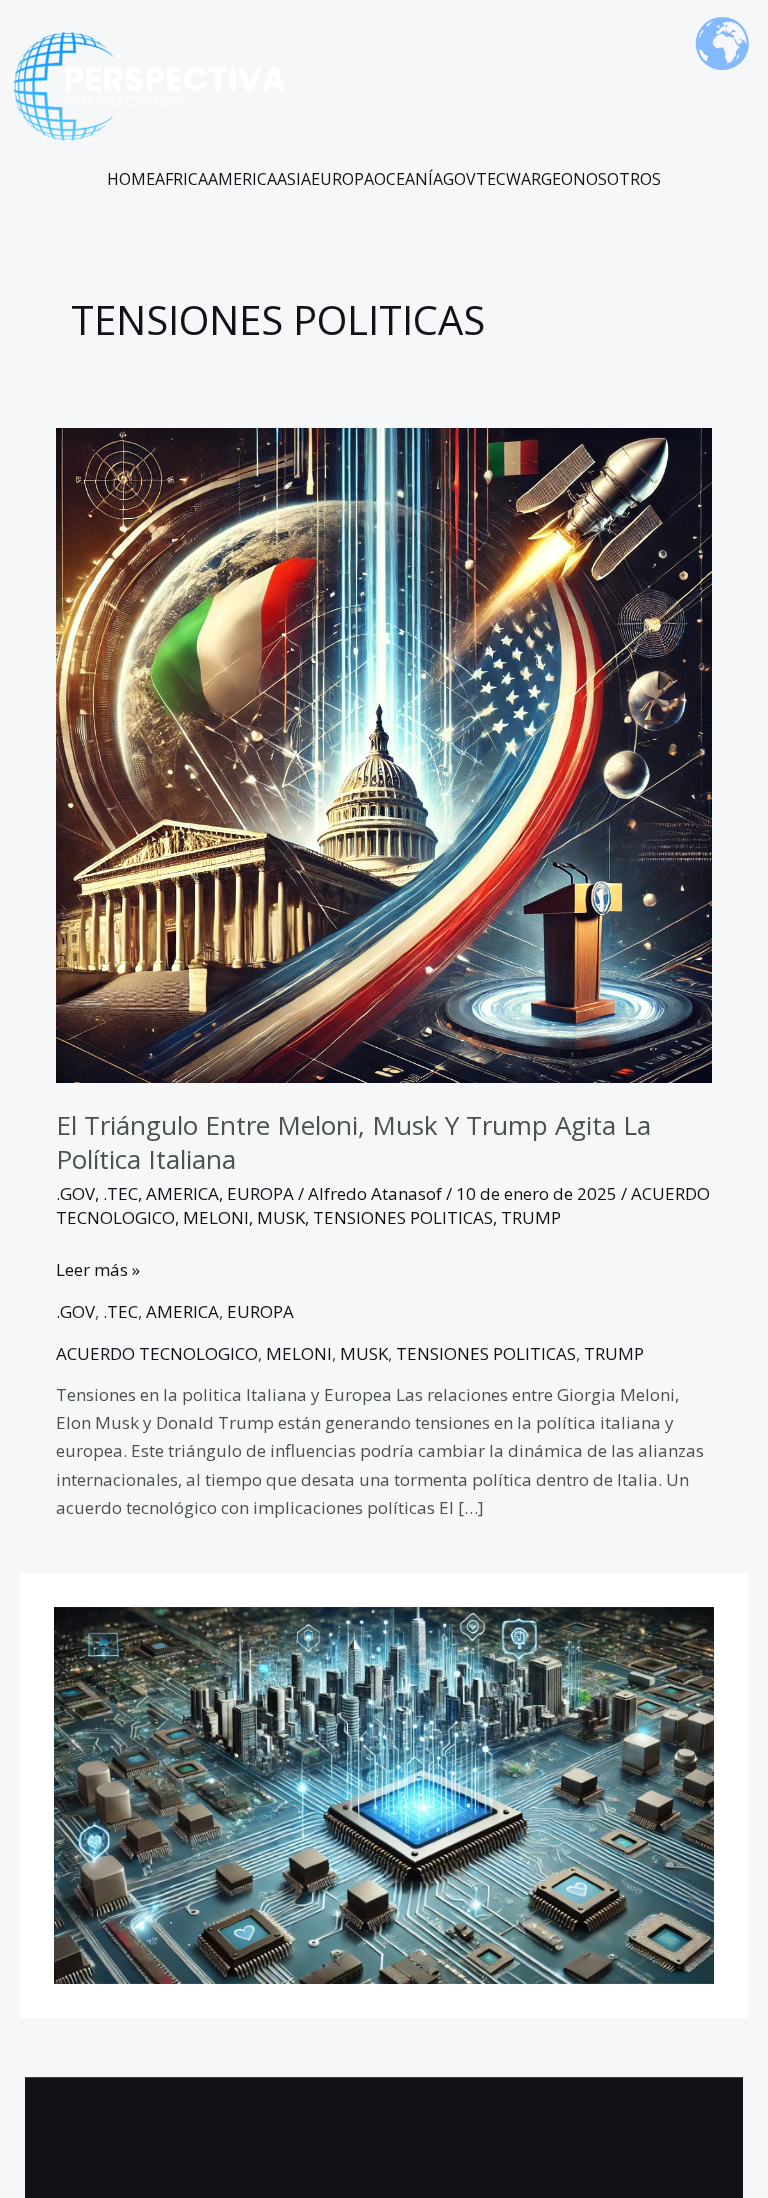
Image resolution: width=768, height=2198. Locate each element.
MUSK (281, 1217)
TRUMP (531, 1217)
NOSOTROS (617, 179)
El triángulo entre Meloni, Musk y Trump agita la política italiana (353, 1142)
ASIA (294, 179)
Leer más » (98, 1268)
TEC (491, 179)
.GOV (75, 1193)
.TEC (120, 1193)
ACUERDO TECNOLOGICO (157, 1353)
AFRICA (181, 179)
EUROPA (342, 179)
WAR (523, 179)
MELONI (216, 1217)
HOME (131, 179)
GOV (459, 179)
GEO (557, 179)
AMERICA (242, 179)
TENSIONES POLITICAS (403, 1217)
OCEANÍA (408, 179)
